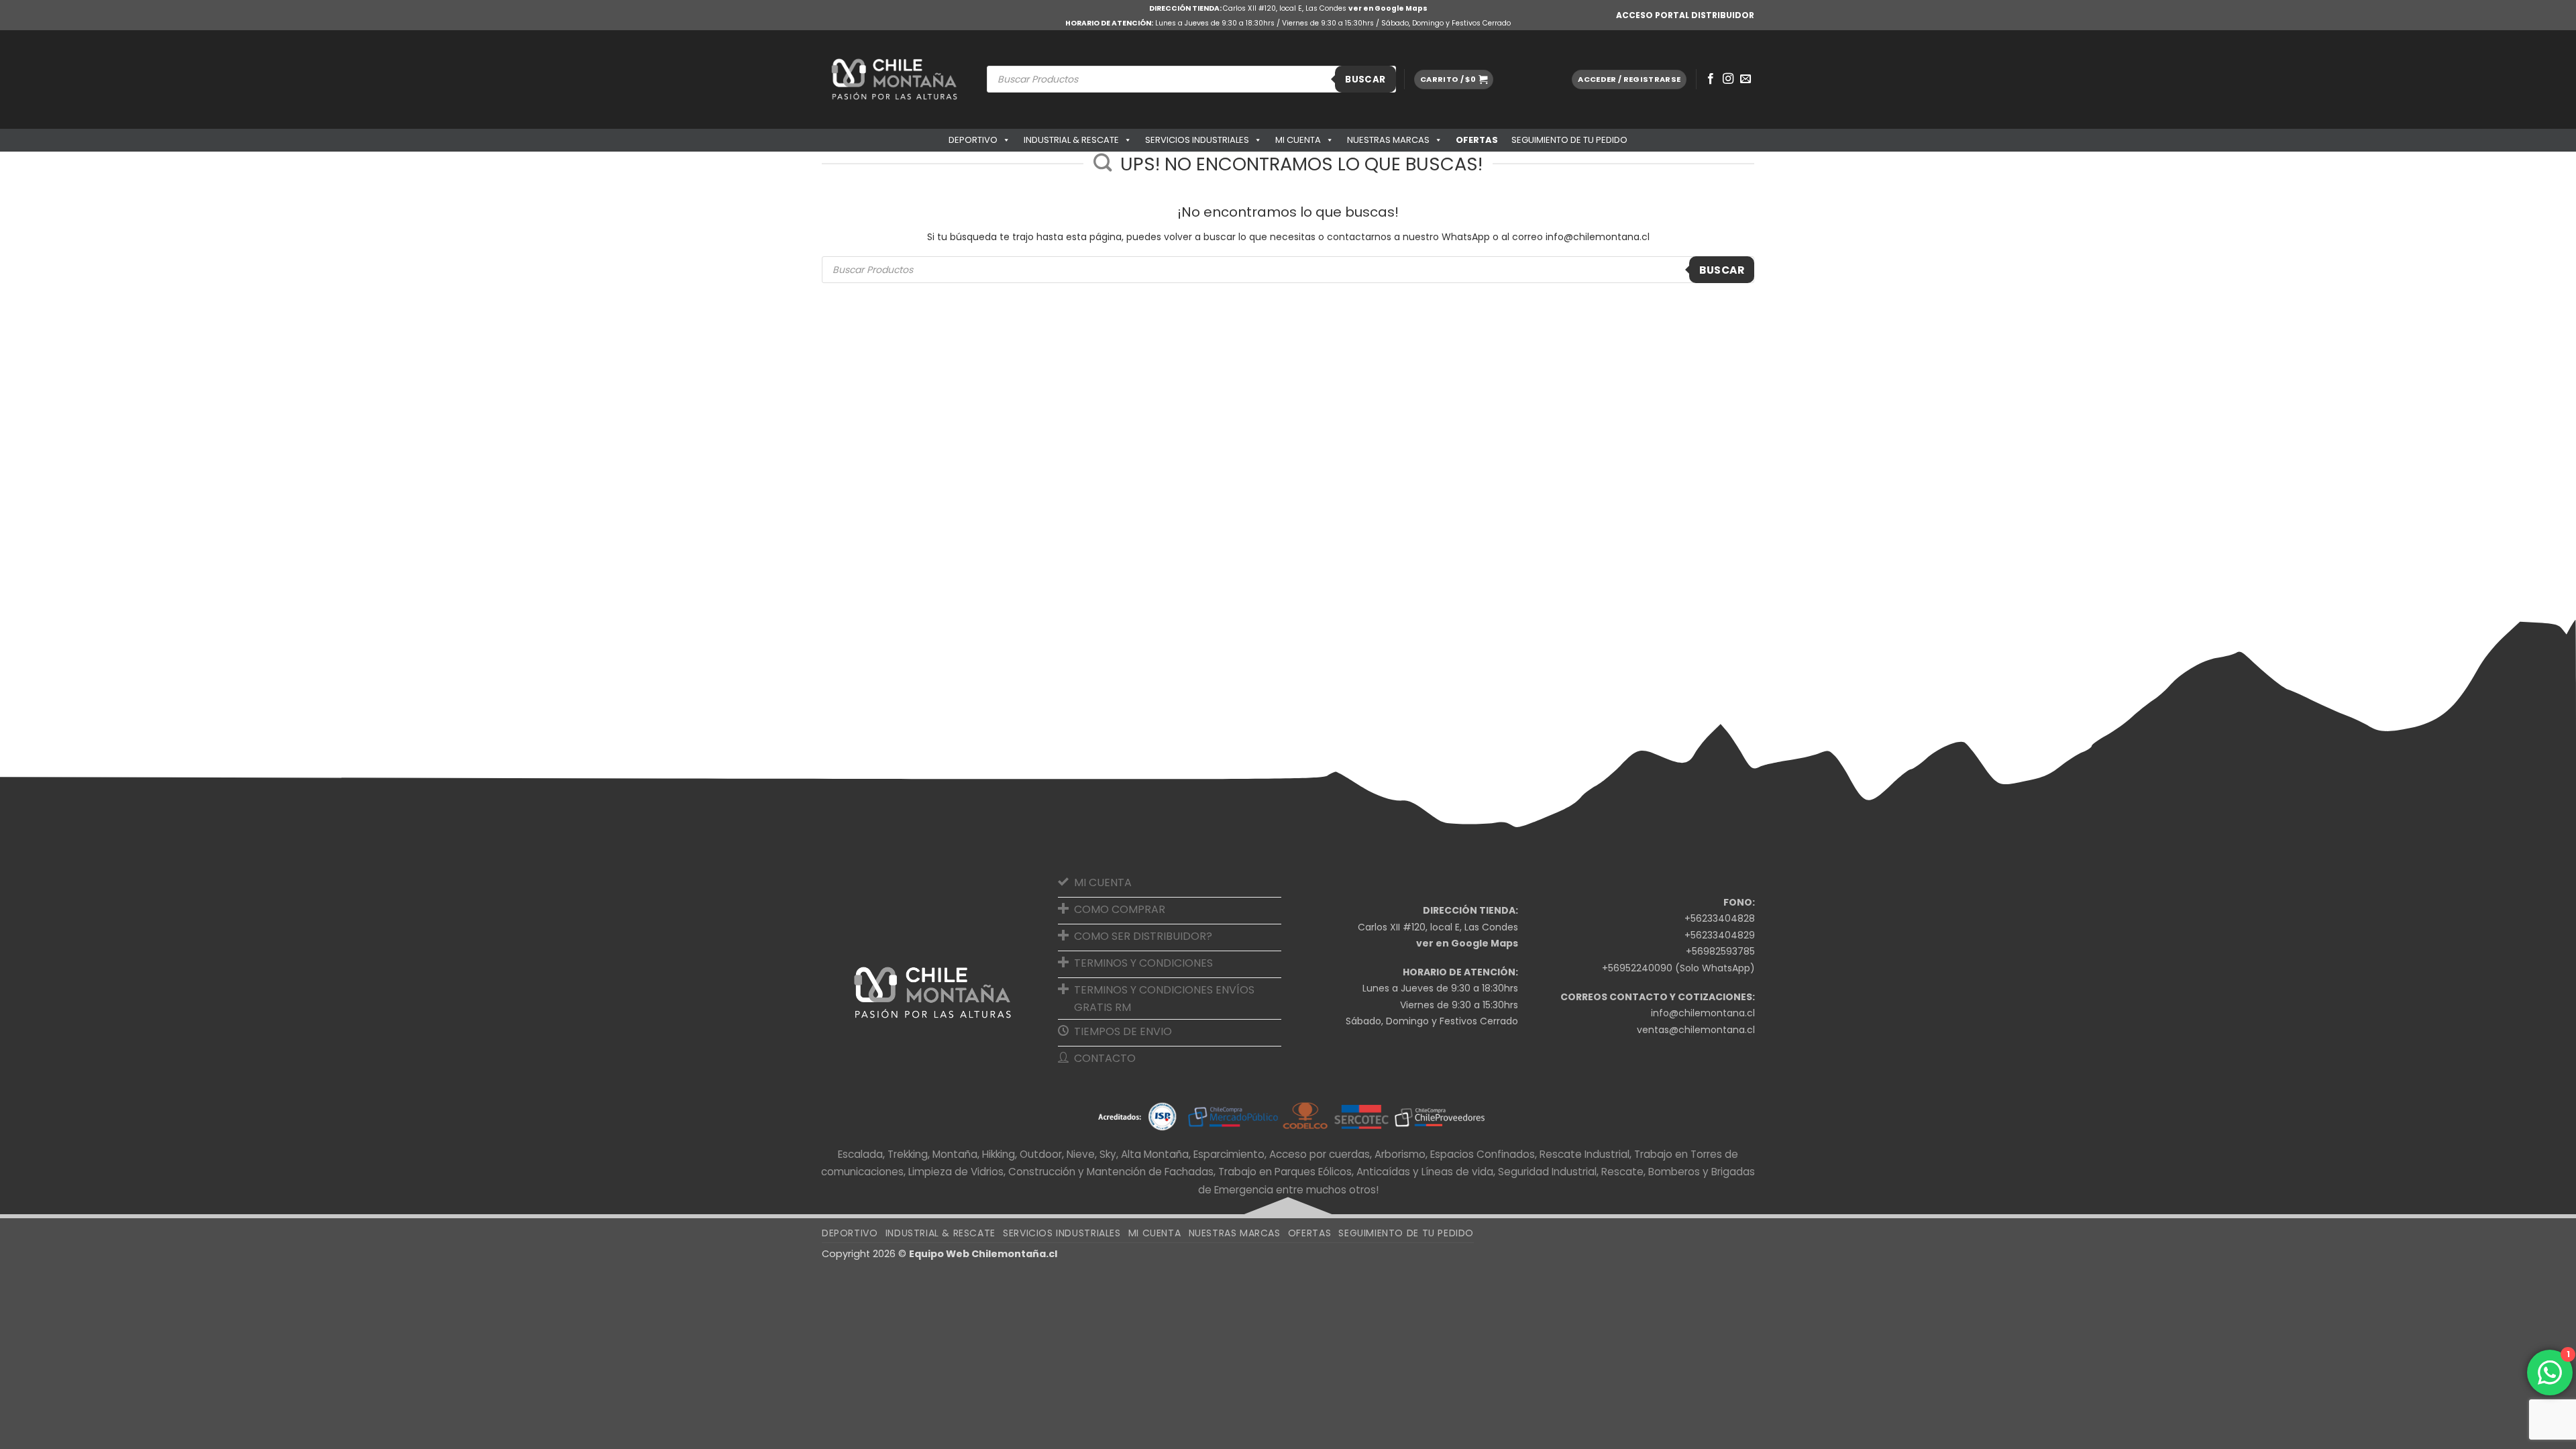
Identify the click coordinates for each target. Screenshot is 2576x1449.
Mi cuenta (1298, 140)
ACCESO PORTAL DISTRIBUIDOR (1685, 15)
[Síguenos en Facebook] (1711, 79)
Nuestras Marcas (1388, 140)
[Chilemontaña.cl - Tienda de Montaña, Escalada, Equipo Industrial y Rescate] (894, 79)
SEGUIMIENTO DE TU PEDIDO (1569, 140)
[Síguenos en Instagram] (1728, 79)
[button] (1454, 79)
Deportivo (973, 140)
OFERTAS (1477, 140)
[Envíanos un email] (1746, 79)
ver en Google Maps (1388, 8)
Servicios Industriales (1197, 140)
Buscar (1365, 79)
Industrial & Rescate (1071, 140)
